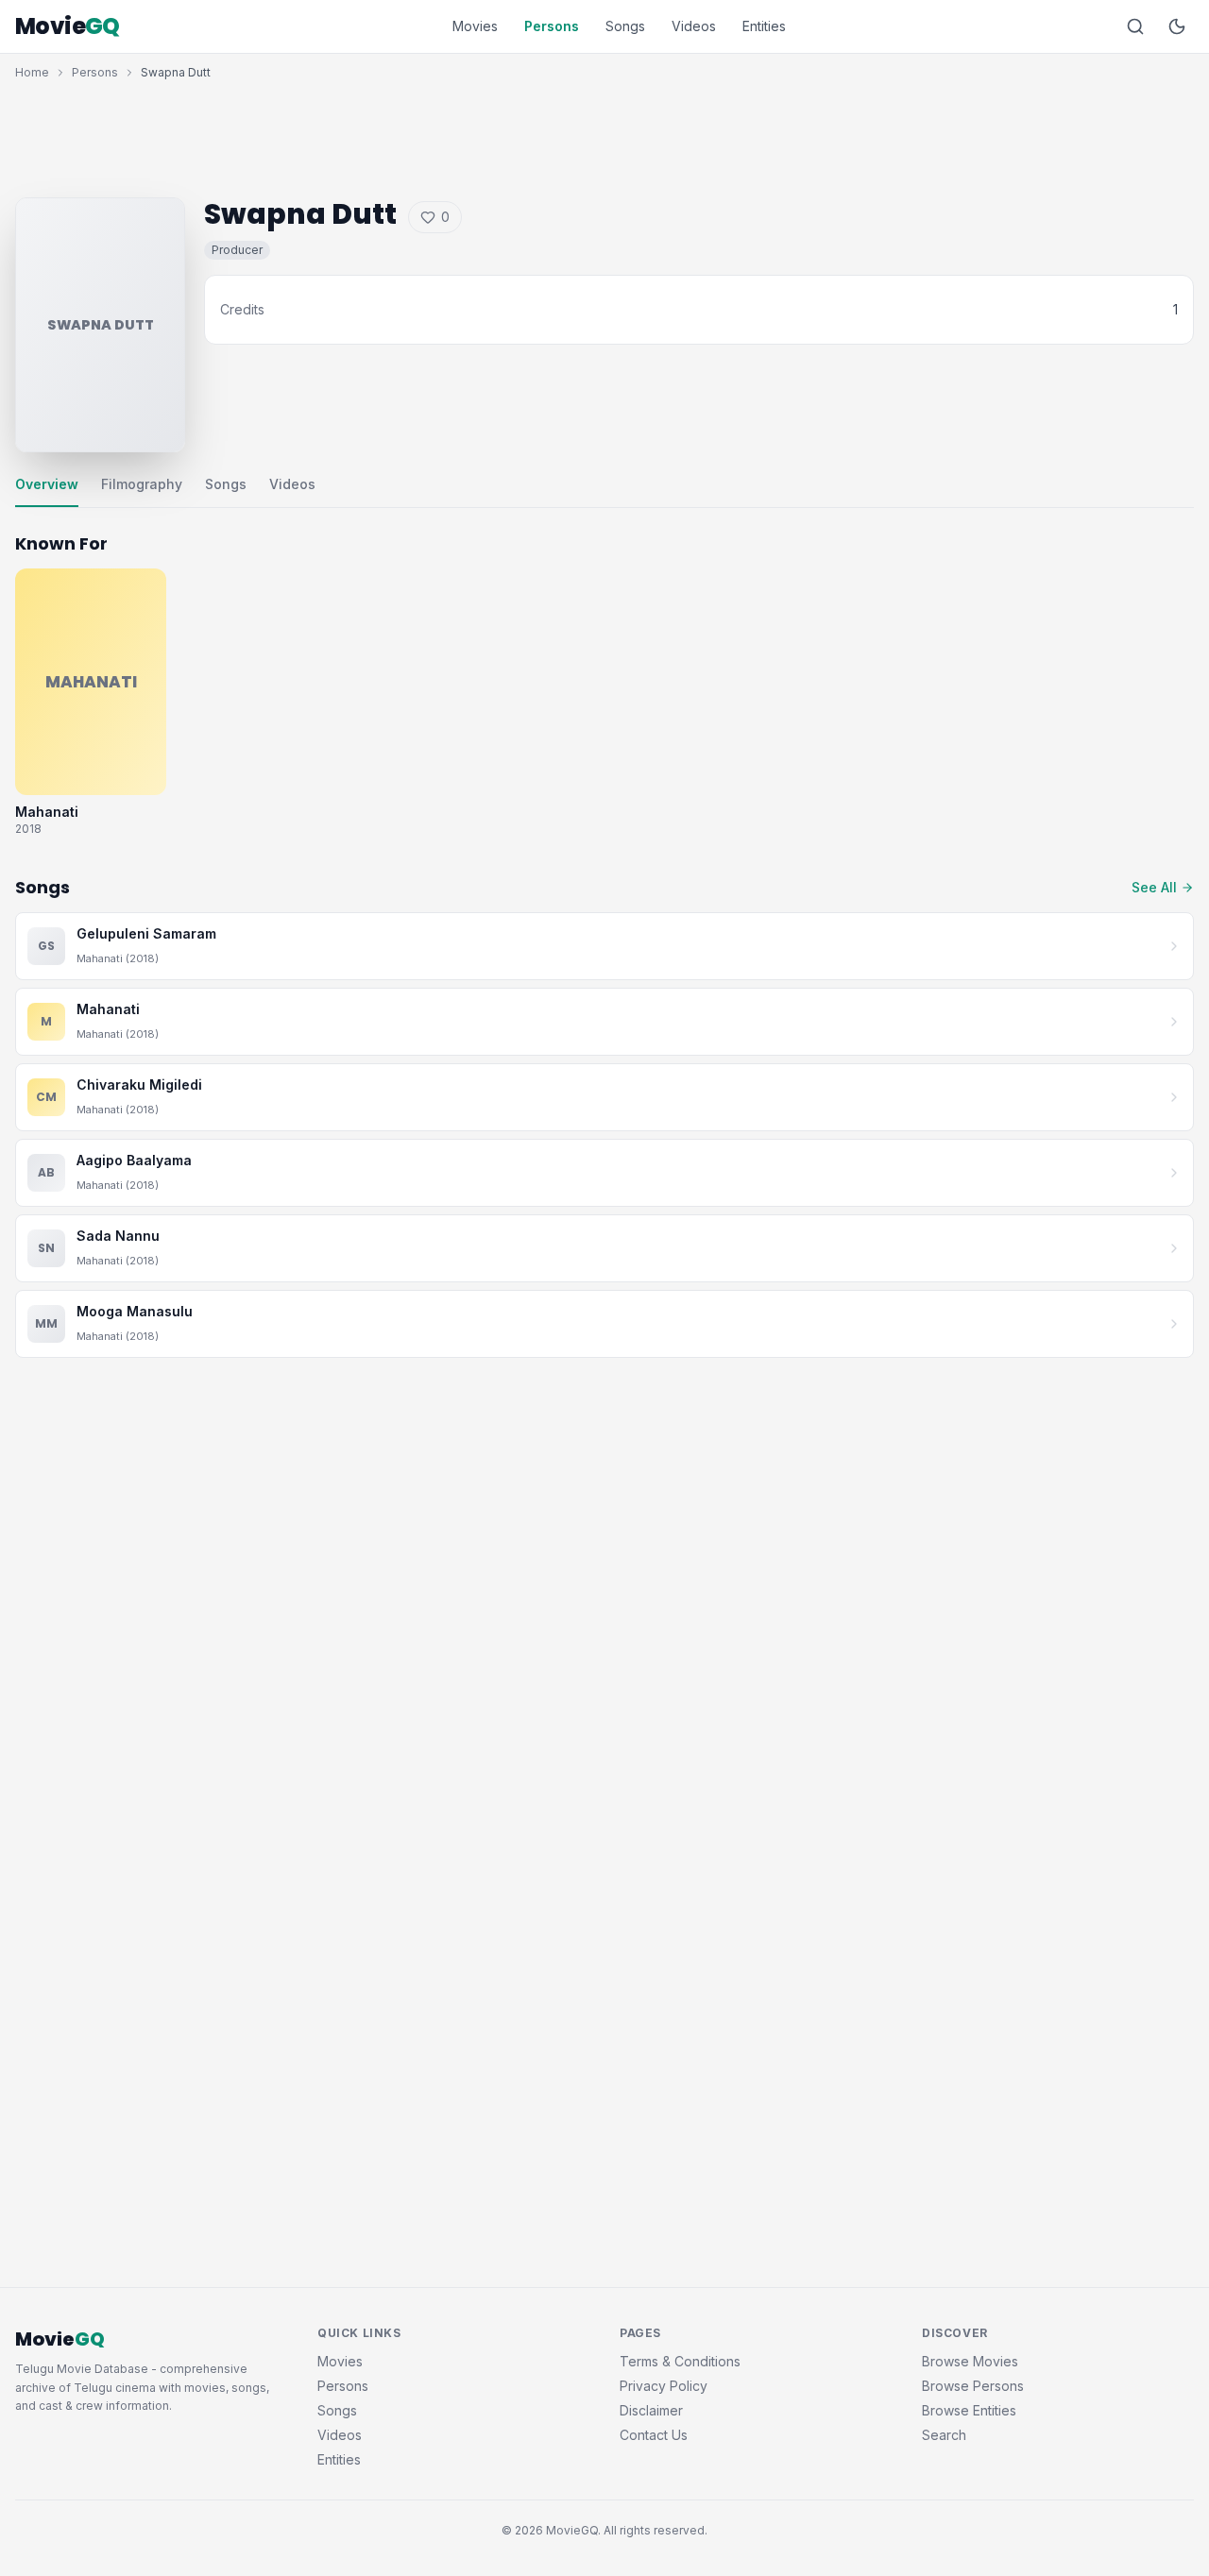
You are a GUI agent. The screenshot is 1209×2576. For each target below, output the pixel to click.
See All (1154, 887)
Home (32, 72)
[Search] (1135, 26)
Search (944, 2435)
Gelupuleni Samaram (146, 933)
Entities (764, 26)
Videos (694, 26)
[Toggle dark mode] (1177, 26)
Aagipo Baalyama (134, 1160)
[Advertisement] (604, 134)
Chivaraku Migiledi (139, 1085)
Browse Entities (969, 2410)
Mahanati (108, 1009)
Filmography (142, 484)
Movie (68, 26)
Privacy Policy (664, 2386)
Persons (552, 26)
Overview (47, 484)
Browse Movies (970, 2361)
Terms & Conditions (680, 2361)
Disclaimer (651, 2410)
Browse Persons (973, 2386)
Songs (625, 26)
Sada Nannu (118, 1236)
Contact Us (654, 2435)
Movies (475, 26)
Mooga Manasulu (135, 1311)
